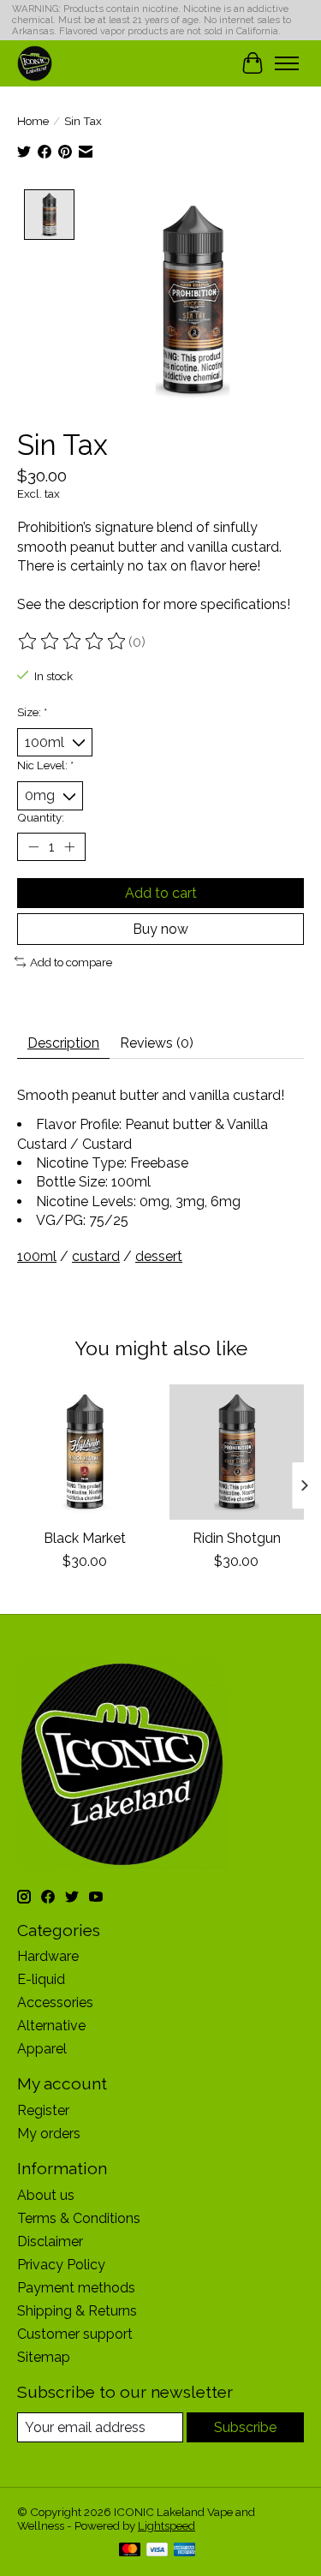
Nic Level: (45, 765)
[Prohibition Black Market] (85, 1452)
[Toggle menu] (287, 63)
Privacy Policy (61, 2265)
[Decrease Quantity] (33, 846)
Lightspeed (166, 2525)
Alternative (51, 2026)
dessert (159, 1256)
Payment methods (76, 2288)
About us (46, 2195)
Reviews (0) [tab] (157, 1043)
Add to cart (161, 893)
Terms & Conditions (79, 2218)
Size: (32, 712)
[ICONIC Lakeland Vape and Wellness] (35, 63)
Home (33, 121)
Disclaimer (50, 2241)
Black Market (85, 1537)
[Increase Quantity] (69, 846)
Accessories (55, 2002)
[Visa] (158, 2551)
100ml (37, 1256)
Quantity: (41, 817)
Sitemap (44, 2357)
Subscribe (245, 2427)
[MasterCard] (130, 2551)
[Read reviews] (73, 642)
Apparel (42, 2049)
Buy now (160, 929)
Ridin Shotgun (237, 1537)
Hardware (48, 1956)
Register (43, 2110)
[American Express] (185, 2551)
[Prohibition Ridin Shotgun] (237, 1452)
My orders (49, 2134)
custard (96, 1256)
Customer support (75, 2334)
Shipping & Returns (77, 2311)
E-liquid (41, 1979)
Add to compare (71, 962)
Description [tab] (63, 1043)
